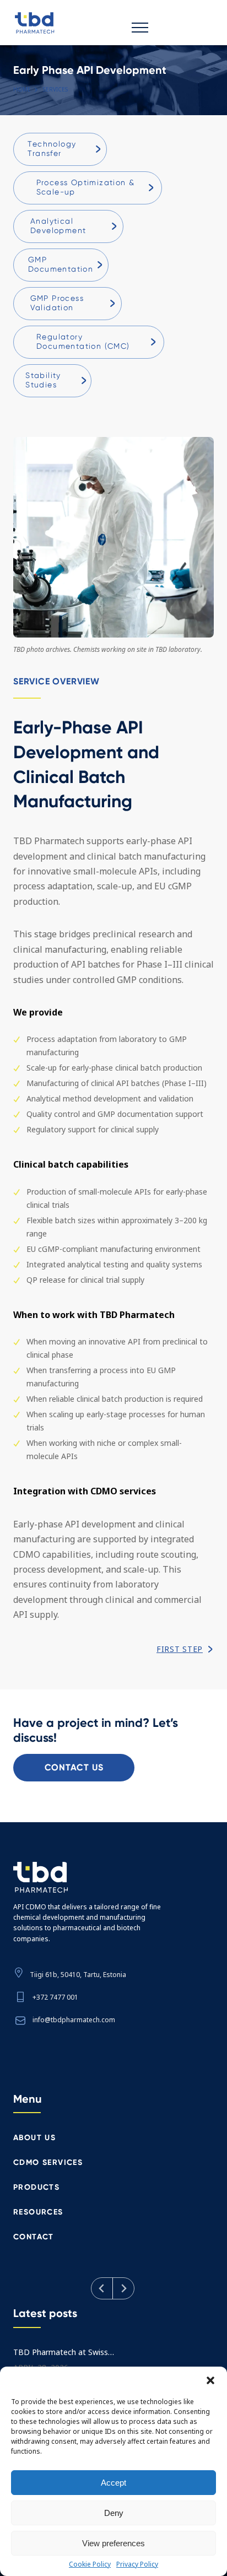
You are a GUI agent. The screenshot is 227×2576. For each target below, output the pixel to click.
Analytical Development (58, 226)
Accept (113, 2483)
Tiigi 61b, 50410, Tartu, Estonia (78, 1975)
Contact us (74, 1767)
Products (36, 2187)
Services (55, 89)
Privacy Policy (137, 2564)
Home (22, 89)
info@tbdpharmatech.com (74, 2020)
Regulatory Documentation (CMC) (83, 341)
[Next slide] (123, 2288)
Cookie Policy (90, 2564)
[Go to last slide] (102, 2288)
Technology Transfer (52, 148)
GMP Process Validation (57, 303)
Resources (38, 2212)
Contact (34, 2237)
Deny (114, 2513)
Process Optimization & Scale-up (86, 187)
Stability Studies (43, 380)
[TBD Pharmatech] (72, 23)
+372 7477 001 (55, 1997)
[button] (210, 2380)
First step (180, 1649)
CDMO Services (48, 2162)
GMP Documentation (61, 264)
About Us (34, 2138)
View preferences (113, 2543)
